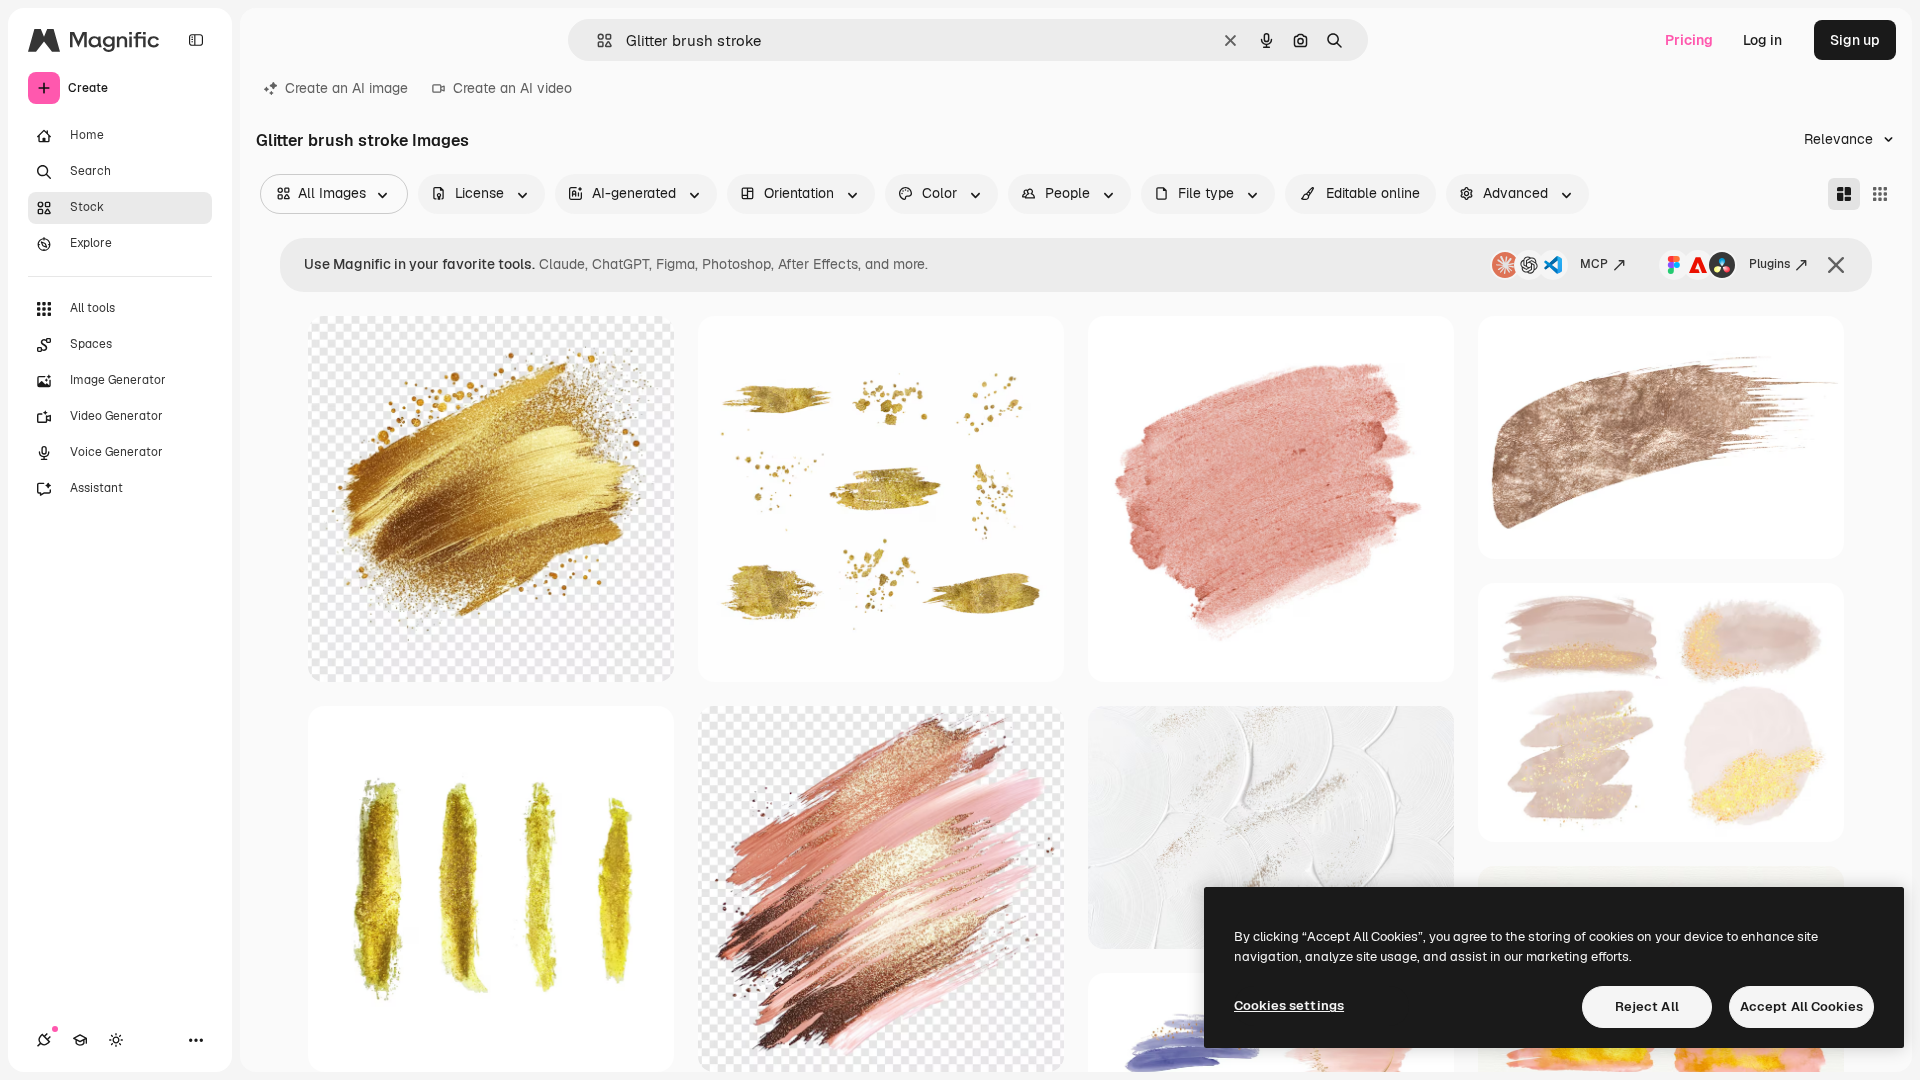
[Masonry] (1844, 194)
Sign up (1855, 40)
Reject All (1647, 1006)
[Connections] (44, 1040)
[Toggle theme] (116, 1040)
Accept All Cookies (1801, 1006)
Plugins (1769, 264)
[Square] (1880, 194)
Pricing (1689, 40)
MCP (1594, 264)
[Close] (1836, 265)
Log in (1762, 40)
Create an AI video (512, 88)
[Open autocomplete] (596, 40)
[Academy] (80, 1040)
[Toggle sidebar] (196, 40)
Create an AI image (346, 88)
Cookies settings (1289, 1005)
